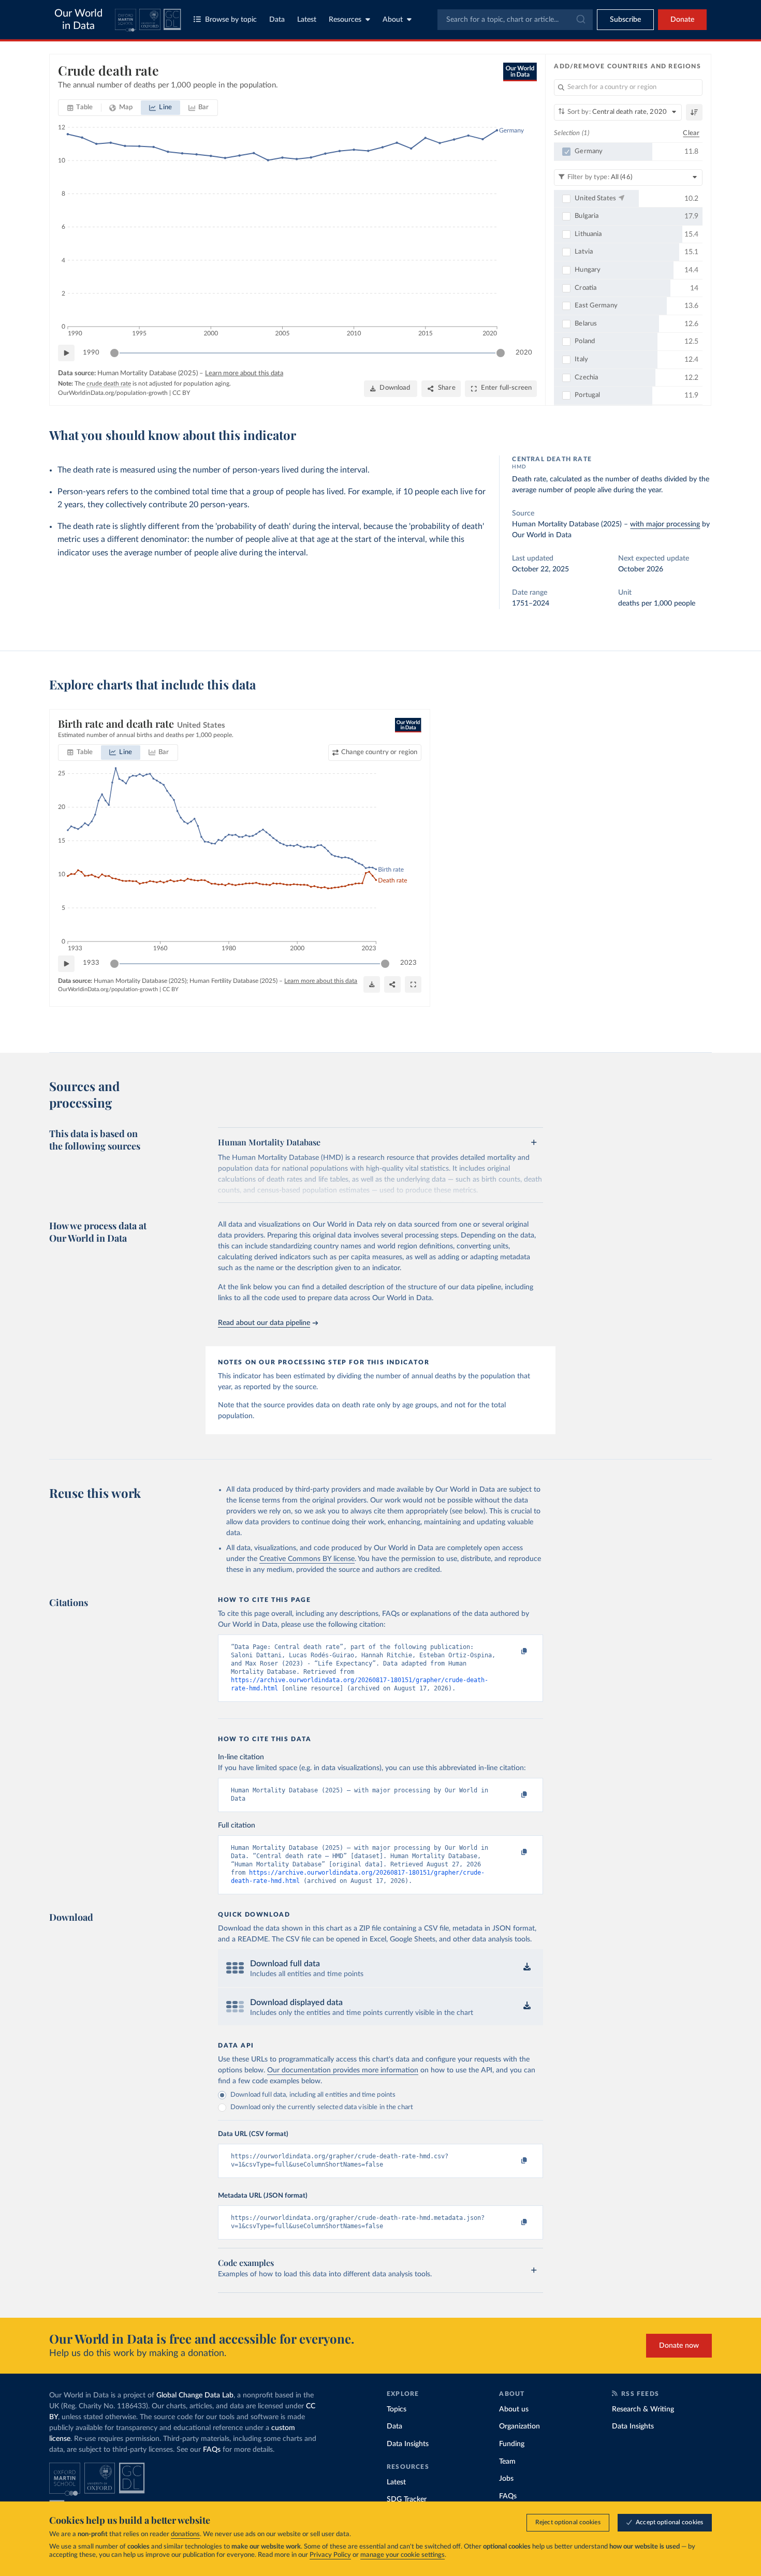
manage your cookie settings (403, 2555)
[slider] (114, 353)
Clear (691, 133)
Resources (345, 20)
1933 (91, 963)
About (393, 20)
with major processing (665, 524)
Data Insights (408, 2444)
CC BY (181, 393)
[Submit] (580, 20)
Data (277, 20)
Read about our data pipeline (264, 1323)
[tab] (80, 108)
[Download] (372, 984)
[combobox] (515, 20)
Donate (682, 20)
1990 (91, 353)
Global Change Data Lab (195, 2395)
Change (379, 752)
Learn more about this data (244, 373)
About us (514, 2409)
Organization (519, 2426)
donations (185, 2534)
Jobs (506, 2479)
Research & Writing (643, 2409)
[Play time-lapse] (66, 353)
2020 (524, 353)
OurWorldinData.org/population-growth (113, 393)
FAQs (212, 2450)
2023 (408, 963)
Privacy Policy (330, 2555)
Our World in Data (78, 20)
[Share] (392, 984)
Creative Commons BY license (307, 1559)
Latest (307, 20)
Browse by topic (231, 20)
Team (507, 2462)
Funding (512, 2444)
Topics (397, 2409)
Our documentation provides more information (343, 2070)
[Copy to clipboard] (514, 1652)
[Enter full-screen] (413, 984)
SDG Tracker (407, 2499)
